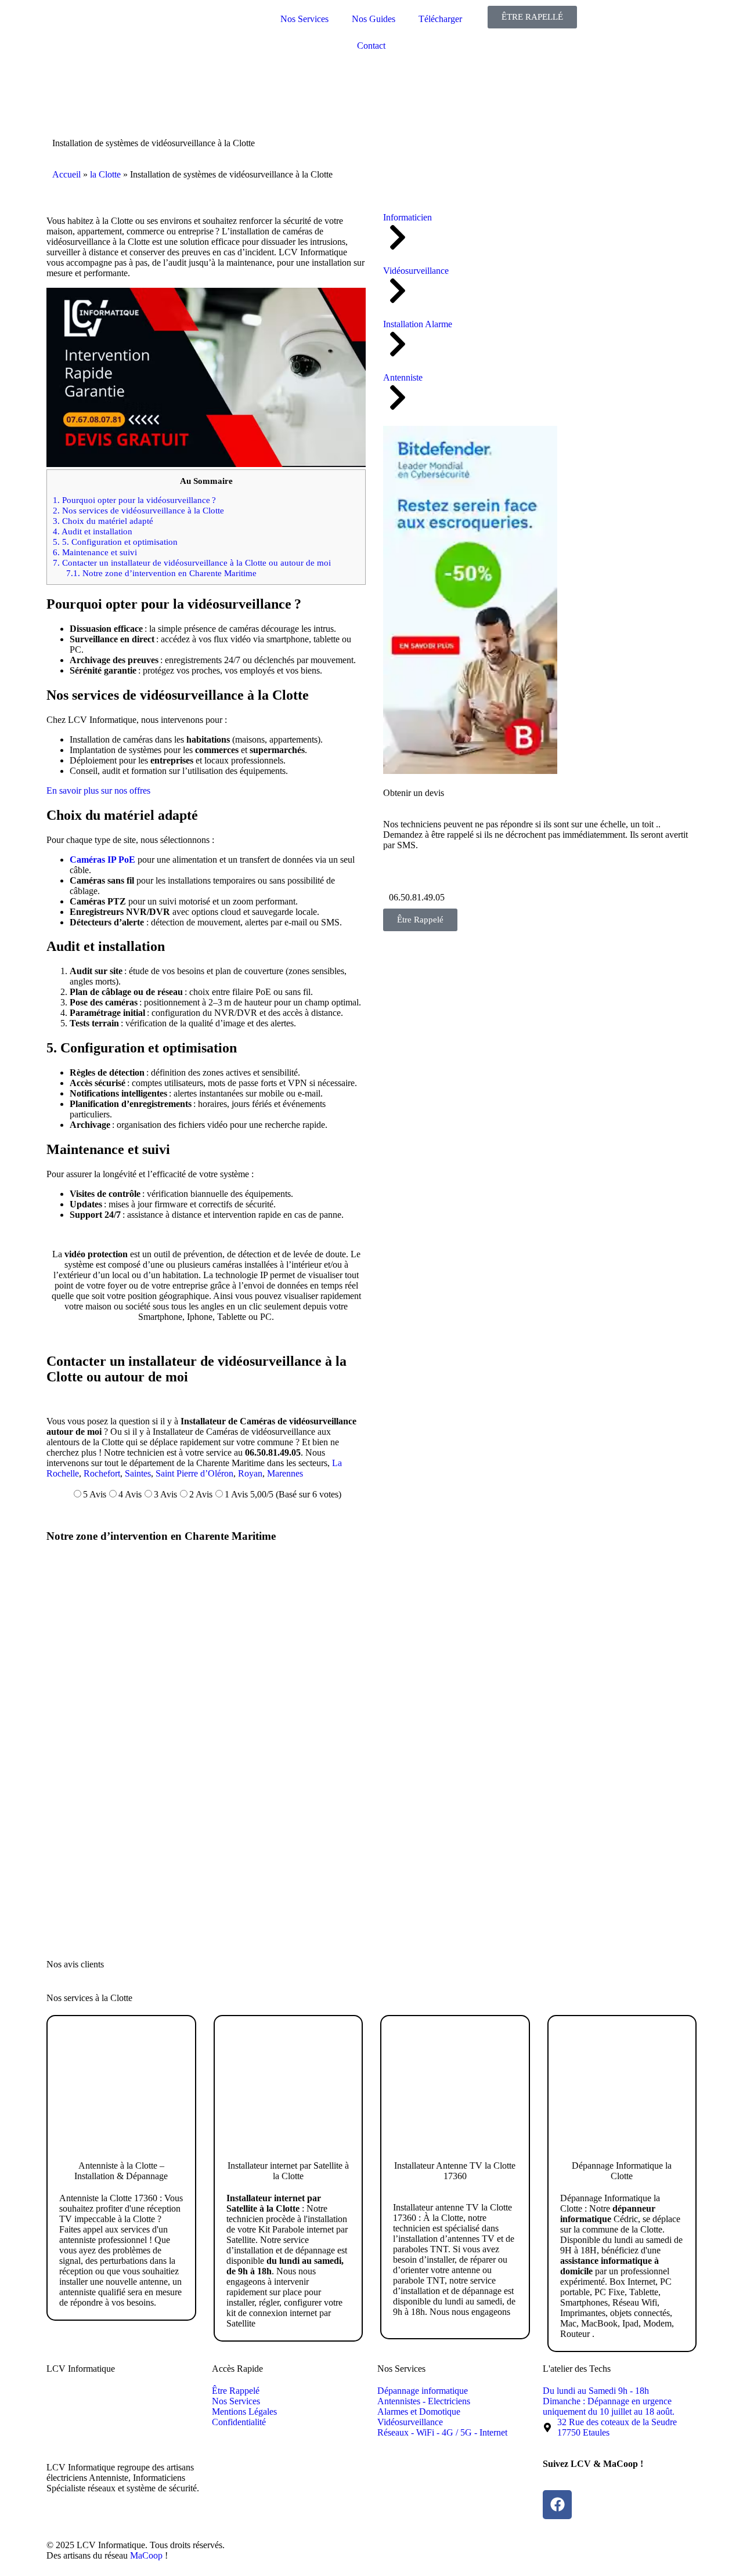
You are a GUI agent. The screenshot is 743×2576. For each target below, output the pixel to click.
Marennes (285, 1473)
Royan (250, 1473)
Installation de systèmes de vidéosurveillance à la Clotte (154, 143)
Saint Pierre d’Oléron (194, 1473)
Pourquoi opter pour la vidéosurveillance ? (134, 500)
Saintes (138, 1473)
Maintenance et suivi (95, 552)
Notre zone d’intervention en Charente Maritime (161, 573)
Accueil (66, 174)
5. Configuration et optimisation (115, 542)
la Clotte (105, 174)
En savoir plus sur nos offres (98, 790)
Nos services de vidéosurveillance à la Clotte (138, 510)
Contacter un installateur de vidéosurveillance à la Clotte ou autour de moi (192, 562)
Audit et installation (93, 531)
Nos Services (304, 19)
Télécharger (440, 19)
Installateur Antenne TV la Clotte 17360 (455, 2171)
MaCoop (146, 2555)
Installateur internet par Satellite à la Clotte (288, 2171)
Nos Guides (374, 19)
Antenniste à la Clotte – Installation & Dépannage (121, 2171)
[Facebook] (557, 2505)
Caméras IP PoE (102, 860)
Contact (371, 46)
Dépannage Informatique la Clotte (622, 2171)
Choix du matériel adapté (103, 521)
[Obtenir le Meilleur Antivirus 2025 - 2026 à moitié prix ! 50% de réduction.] (470, 771)
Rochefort (102, 1473)
